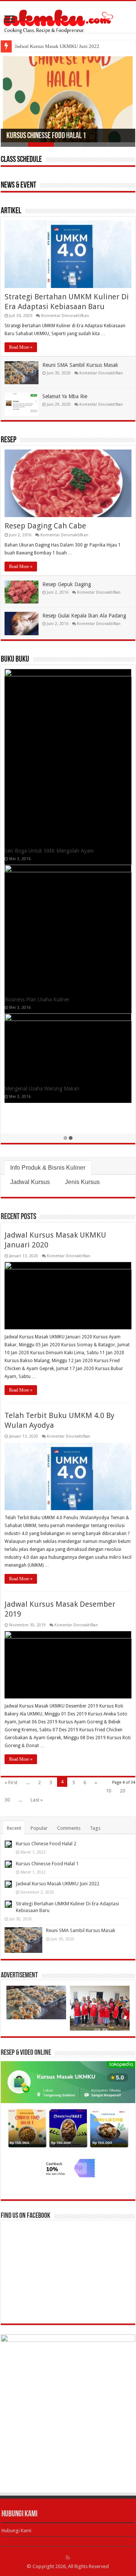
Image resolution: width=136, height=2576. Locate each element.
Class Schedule (21, 160)
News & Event (19, 186)
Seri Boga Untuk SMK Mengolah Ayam (49, 851)
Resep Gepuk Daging (67, 584)
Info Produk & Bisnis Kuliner (48, 1168)
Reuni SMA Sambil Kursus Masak (80, 365)
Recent (14, 1828)
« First (11, 1782)
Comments (69, 1828)
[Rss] (68, 2558)
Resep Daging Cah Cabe (45, 526)
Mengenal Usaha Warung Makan (42, 1089)
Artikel (11, 211)
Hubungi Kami (16, 2531)
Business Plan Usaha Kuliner (37, 999)
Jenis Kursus (82, 1182)
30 (7, 1800)
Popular (39, 1828)
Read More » (21, 347)
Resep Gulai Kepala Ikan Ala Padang (84, 616)
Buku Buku (15, 660)
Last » (37, 1800)
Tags (95, 1828)
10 (108, 1791)
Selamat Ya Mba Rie (65, 396)
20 (122, 1791)
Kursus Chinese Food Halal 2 (46, 1844)
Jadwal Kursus (30, 1182)
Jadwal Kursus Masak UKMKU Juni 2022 (57, 46)
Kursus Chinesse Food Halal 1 (46, 136)
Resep (8, 440)
